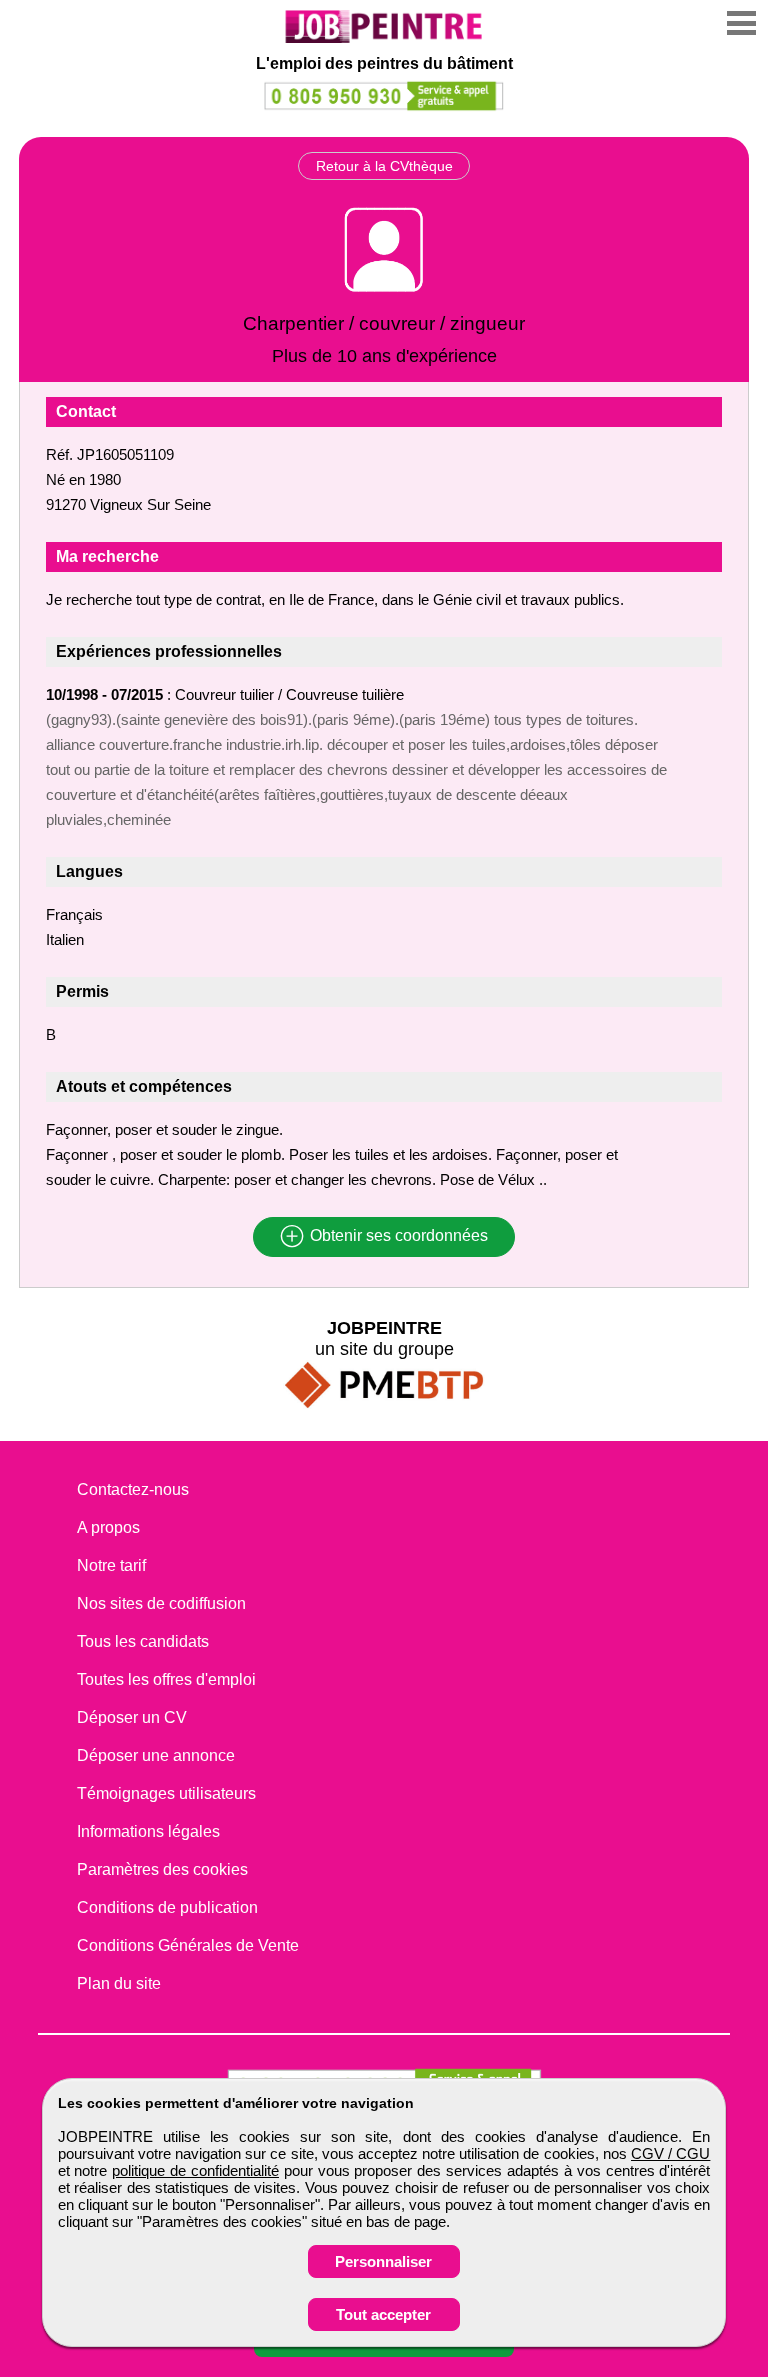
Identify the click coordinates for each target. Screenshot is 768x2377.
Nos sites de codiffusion (161, 1603)
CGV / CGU (670, 2153)
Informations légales (148, 1831)
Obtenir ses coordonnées (397, 1236)
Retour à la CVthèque (384, 166)
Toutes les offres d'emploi (166, 1679)
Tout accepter (383, 2314)
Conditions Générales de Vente (188, 1945)
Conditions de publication (167, 1907)
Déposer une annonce (156, 1755)
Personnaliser (383, 2261)
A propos (108, 1527)
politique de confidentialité (195, 2170)
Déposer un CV (132, 1717)
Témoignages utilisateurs (166, 1793)
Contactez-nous (133, 1489)
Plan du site (119, 1983)
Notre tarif (111, 1565)
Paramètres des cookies (162, 1869)
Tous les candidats (143, 1641)
